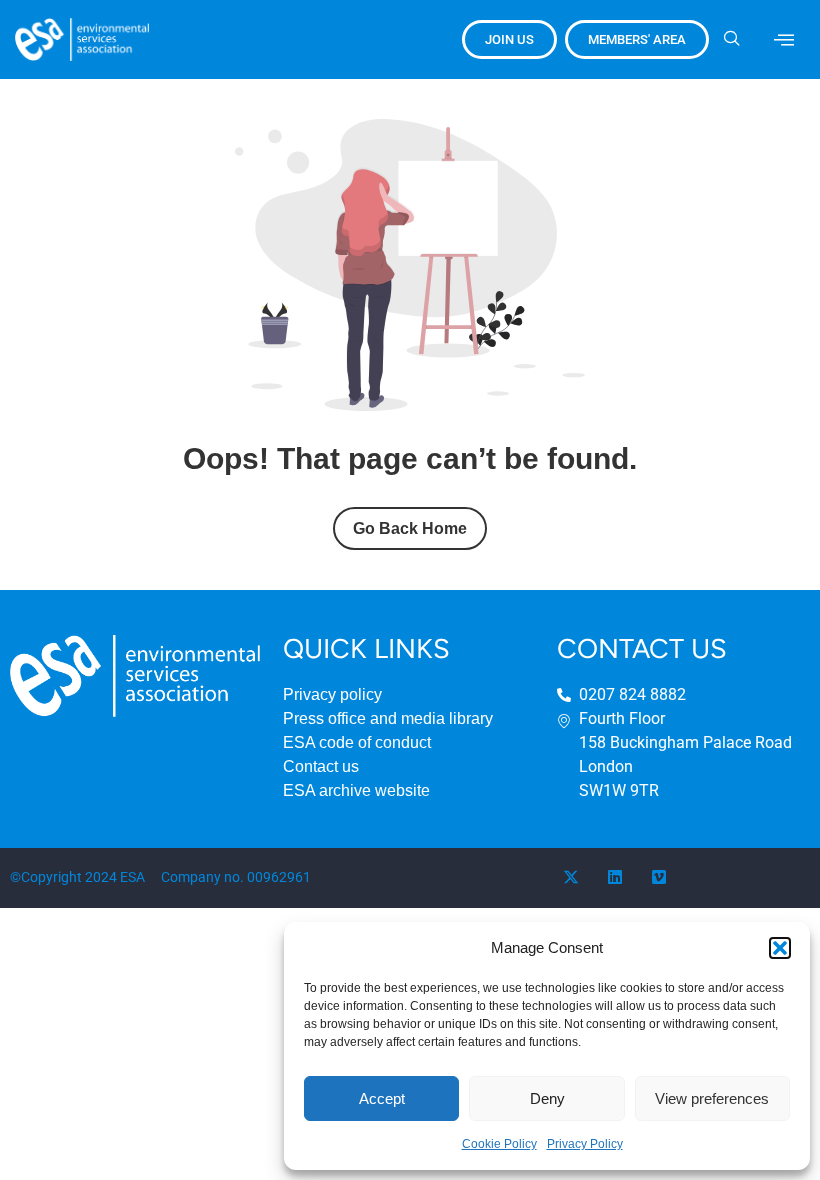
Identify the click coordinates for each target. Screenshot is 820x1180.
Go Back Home (410, 528)
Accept (382, 1098)
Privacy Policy (585, 1144)
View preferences (712, 1098)
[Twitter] (571, 878)
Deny (547, 1098)
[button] (780, 948)
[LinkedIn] (615, 878)
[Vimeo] (659, 878)
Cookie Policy (499, 1144)
